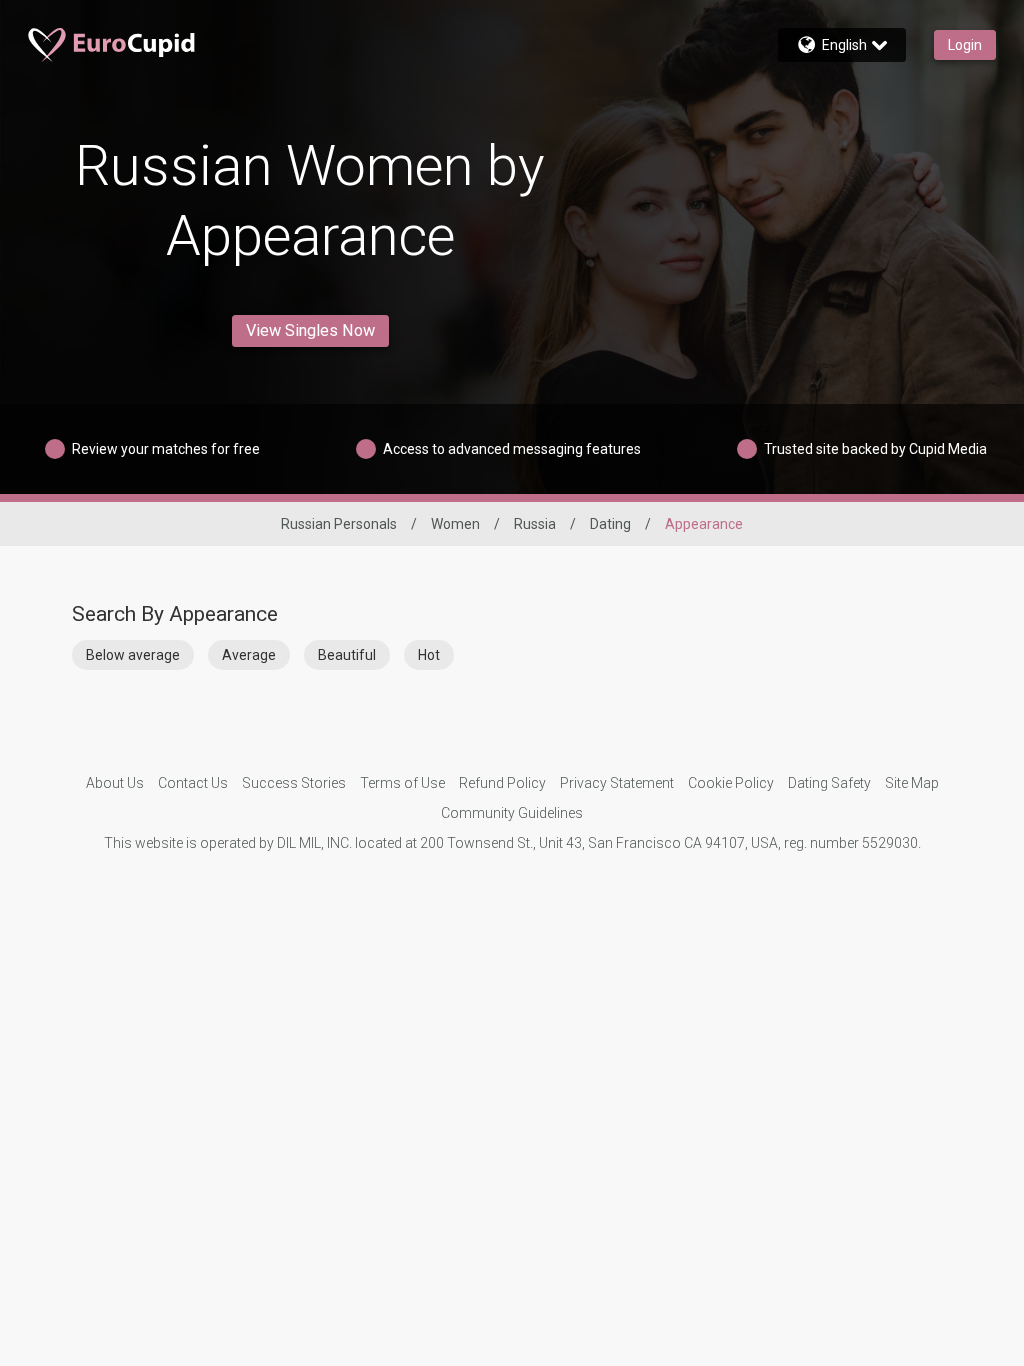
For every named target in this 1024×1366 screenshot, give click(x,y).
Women (455, 524)
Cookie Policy (731, 783)
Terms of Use (402, 783)
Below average (133, 655)
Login (965, 45)
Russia (535, 524)
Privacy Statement (617, 783)
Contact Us (193, 783)
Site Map (912, 783)
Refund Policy (502, 783)
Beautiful (347, 655)
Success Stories (294, 783)
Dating (610, 524)
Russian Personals (339, 524)
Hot (429, 655)
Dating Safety (829, 783)
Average (249, 655)
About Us (115, 783)
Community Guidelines (512, 813)
